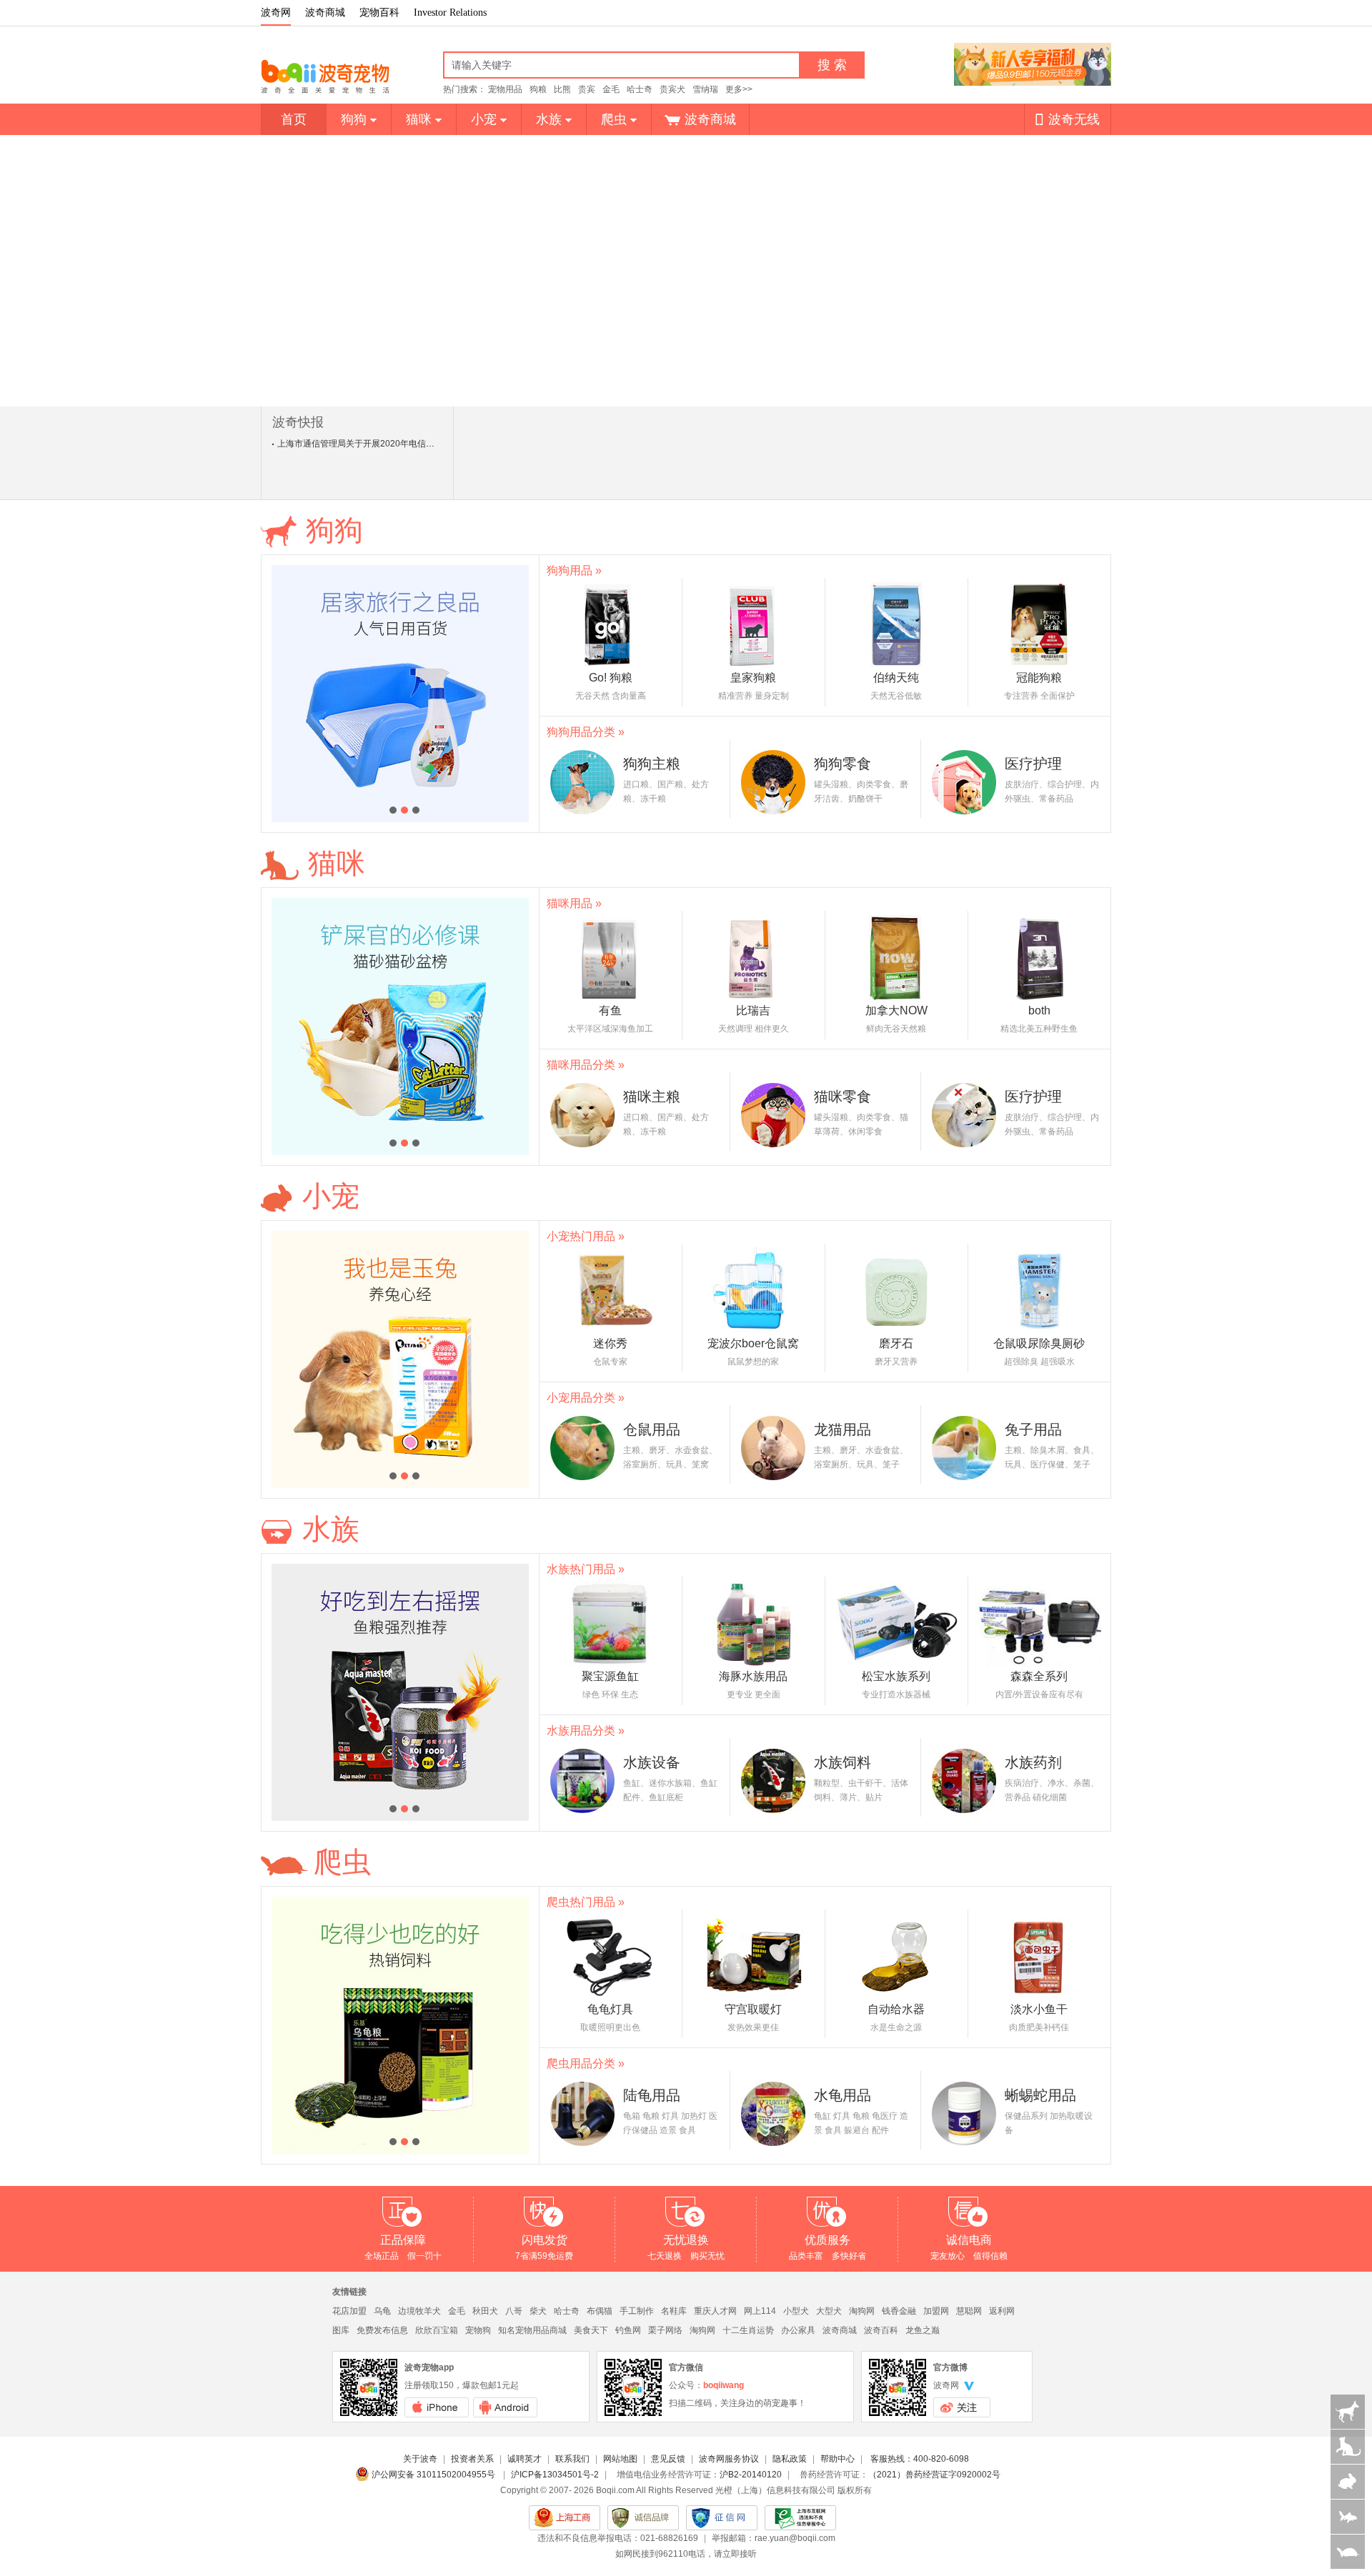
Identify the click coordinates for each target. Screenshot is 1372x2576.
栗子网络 (665, 2330)
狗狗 (354, 119)
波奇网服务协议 (729, 2459)
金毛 (611, 89)
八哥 (514, 2311)
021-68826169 (669, 2538)
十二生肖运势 (748, 2330)
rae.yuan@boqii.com (795, 2538)
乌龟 (382, 2311)
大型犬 (829, 2311)
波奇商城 (325, 13)
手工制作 (637, 2311)
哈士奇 (640, 89)
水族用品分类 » (586, 1731)
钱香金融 (899, 2311)
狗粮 (538, 89)
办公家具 (798, 2330)
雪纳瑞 (705, 89)
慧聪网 (969, 2311)
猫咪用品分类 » (586, 1065)
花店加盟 (349, 2311)
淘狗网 (862, 2311)
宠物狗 (478, 2330)
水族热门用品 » (586, 1569)
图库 (341, 2330)
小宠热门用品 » (586, 1236)
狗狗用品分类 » (586, 732)
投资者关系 (472, 2459)
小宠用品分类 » (586, 1398)
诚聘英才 (525, 2459)
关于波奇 (420, 2459)
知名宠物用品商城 (532, 2330)
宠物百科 (379, 13)
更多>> (739, 89)
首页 (294, 119)
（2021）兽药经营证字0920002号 (934, 2475)
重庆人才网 (715, 2311)
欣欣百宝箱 (437, 2330)
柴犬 (538, 2311)
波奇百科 (881, 2330)
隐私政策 (790, 2459)
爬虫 (614, 119)
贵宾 (587, 89)
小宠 (484, 119)
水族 (549, 119)
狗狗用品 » (574, 570)
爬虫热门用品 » (586, 1902)
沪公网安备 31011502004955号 (434, 2475)
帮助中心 (837, 2459)
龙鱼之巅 (923, 2330)
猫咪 (419, 119)
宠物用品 (505, 89)
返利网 (1002, 2311)
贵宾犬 (672, 89)
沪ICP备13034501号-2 (555, 2475)
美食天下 (591, 2330)
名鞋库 (674, 2311)
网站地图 (620, 2459)
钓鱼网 (628, 2330)
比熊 (562, 89)
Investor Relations (450, 13)
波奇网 (276, 13)
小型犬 (796, 2311)
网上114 (760, 2311)
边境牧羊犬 (419, 2311)
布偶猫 (600, 2311)
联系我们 (572, 2459)
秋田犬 (485, 2311)
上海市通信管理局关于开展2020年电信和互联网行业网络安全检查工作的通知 (424, 444)
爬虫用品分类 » (586, 2063)
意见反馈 (668, 2459)
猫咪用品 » (574, 903)
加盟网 (936, 2311)
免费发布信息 (382, 2330)
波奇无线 (1074, 119)
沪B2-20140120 (751, 2475)
